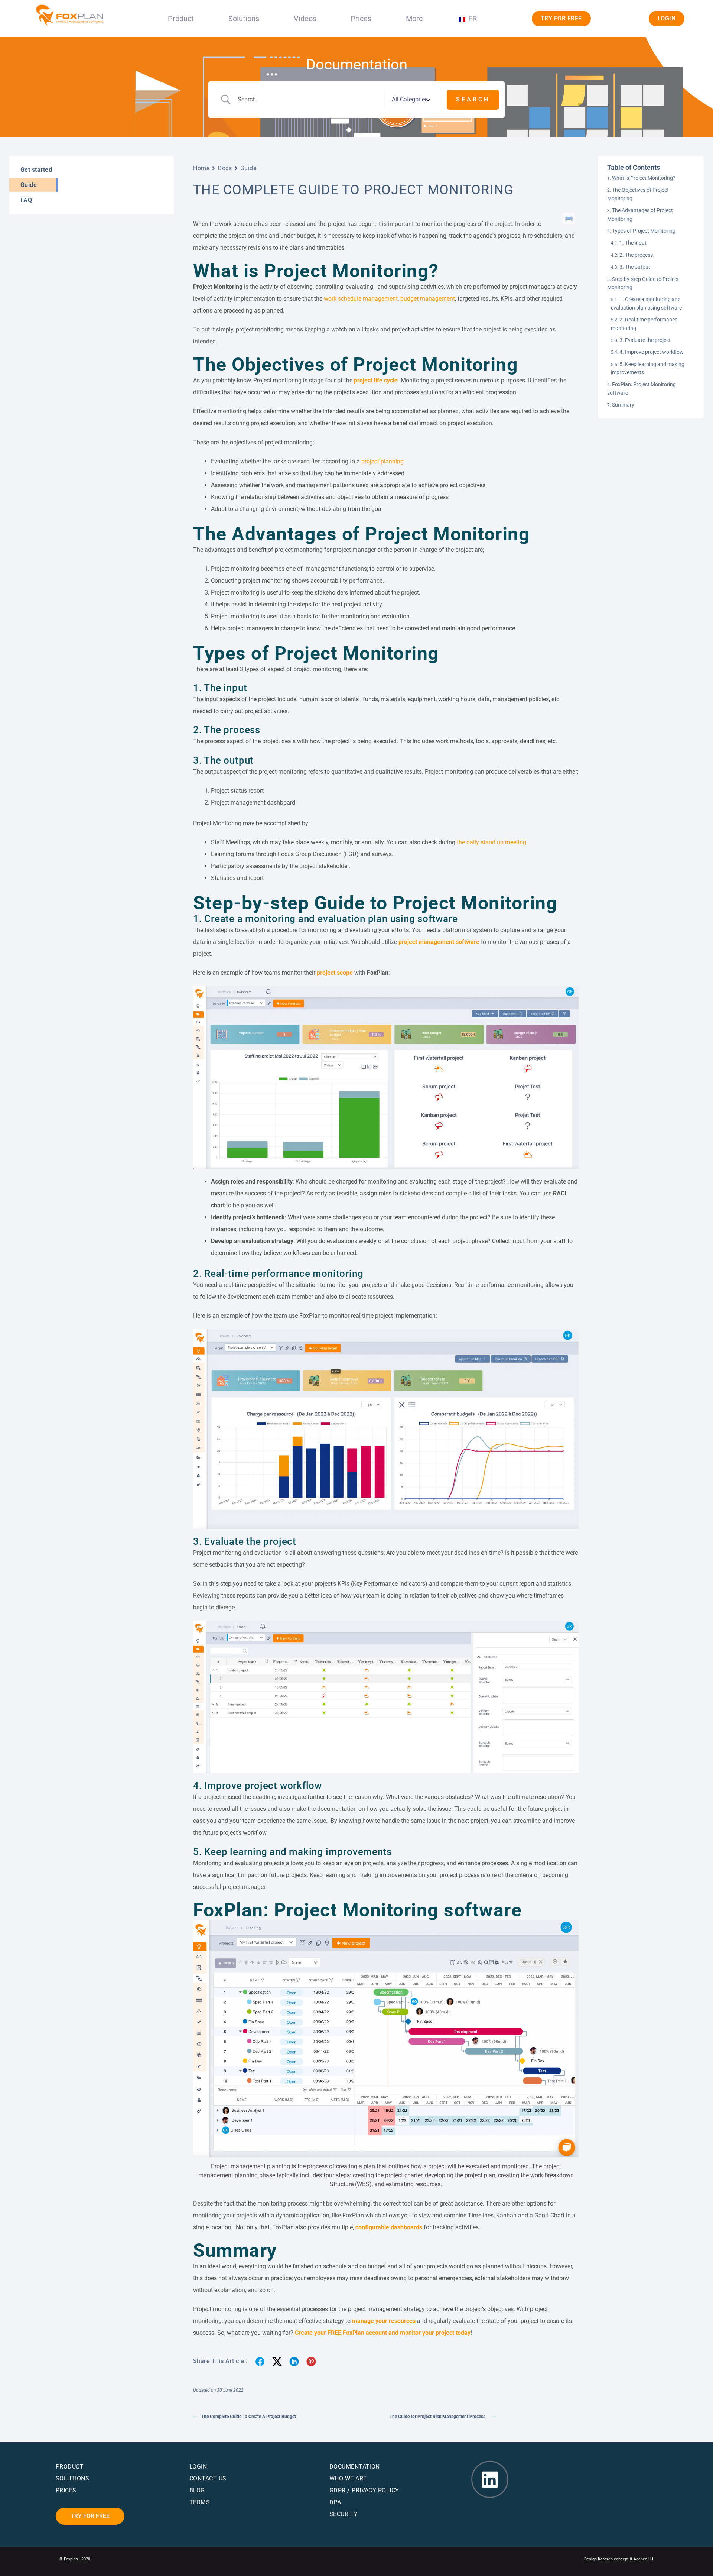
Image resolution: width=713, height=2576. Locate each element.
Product (181, 19)
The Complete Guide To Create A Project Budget (249, 2417)
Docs (225, 168)
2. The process (636, 255)
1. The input (633, 243)
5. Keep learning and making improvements (648, 368)
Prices (361, 19)
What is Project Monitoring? (644, 178)
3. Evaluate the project (645, 340)
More (414, 19)
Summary (623, 405)
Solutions (244, 19)
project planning (382, 461)
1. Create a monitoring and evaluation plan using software (646, 303)
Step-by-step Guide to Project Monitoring (643, 283)
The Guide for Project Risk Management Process (439, 2417)
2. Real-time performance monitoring (644, 324)
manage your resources (384, 2321)
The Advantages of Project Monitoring (640, 214)
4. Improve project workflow (652, 352)
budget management (428, 299)
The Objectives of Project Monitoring (638, 194)
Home (201, 168)
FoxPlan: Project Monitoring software (642, 388)
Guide (248, 168)
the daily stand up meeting (491, 842)
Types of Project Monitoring (644, 231)
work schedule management (361, 299)
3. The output (635, 267)
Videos (305, 19)
